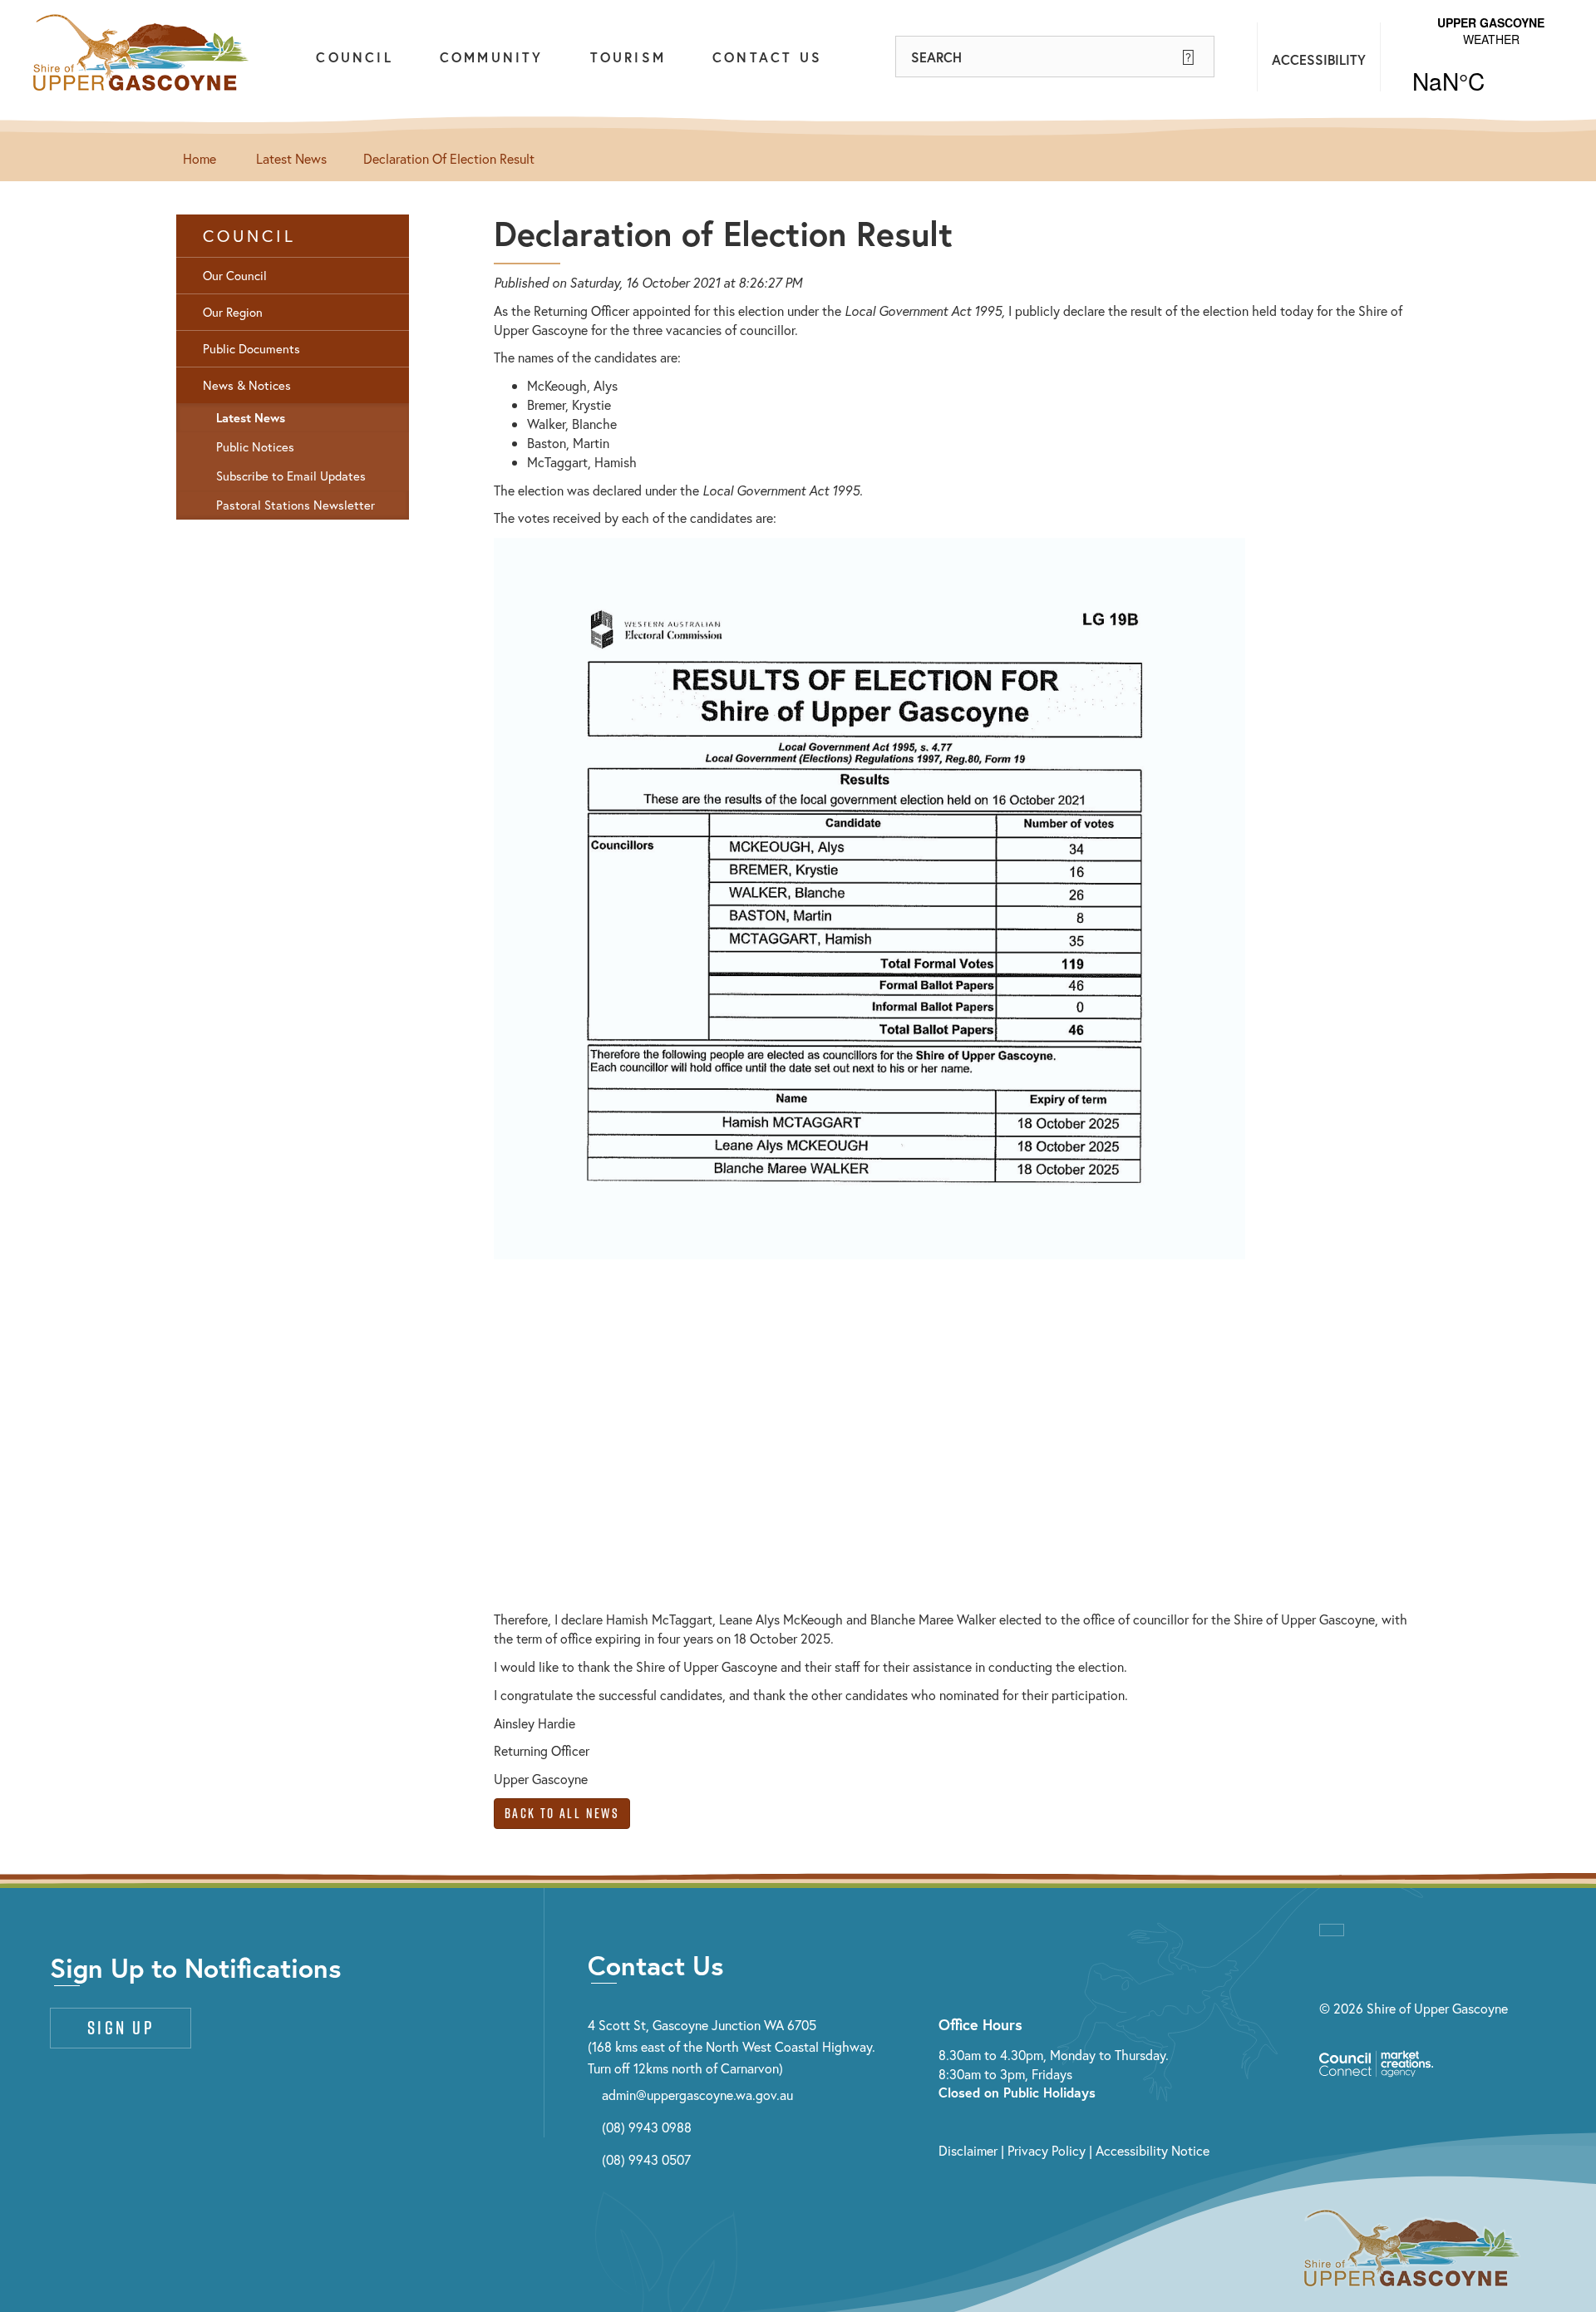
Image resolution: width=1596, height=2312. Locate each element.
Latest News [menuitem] (251, 418)
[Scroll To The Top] (1332, 1930)
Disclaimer (968, 2150)
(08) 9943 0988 (647, 2127)
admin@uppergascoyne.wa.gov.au (697, 2095)
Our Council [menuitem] (235, 276)
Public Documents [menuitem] (251, 349)
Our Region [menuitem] (233, 312)
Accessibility (1319, 59)
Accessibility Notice (1153, 2150)
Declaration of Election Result (449, 158)
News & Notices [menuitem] (247, 385)
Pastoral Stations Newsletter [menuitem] (296, 505)
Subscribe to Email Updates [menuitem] (291, 476)
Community (492, 57)
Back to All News (562, 1813)
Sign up (121, 2028)
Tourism (628, 57)
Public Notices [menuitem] (255, 447)
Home (199, 158)
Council (354, 57)
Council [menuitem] (249, 236)
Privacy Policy (1047, 2150)
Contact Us (767, 57)
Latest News (291, 158)
